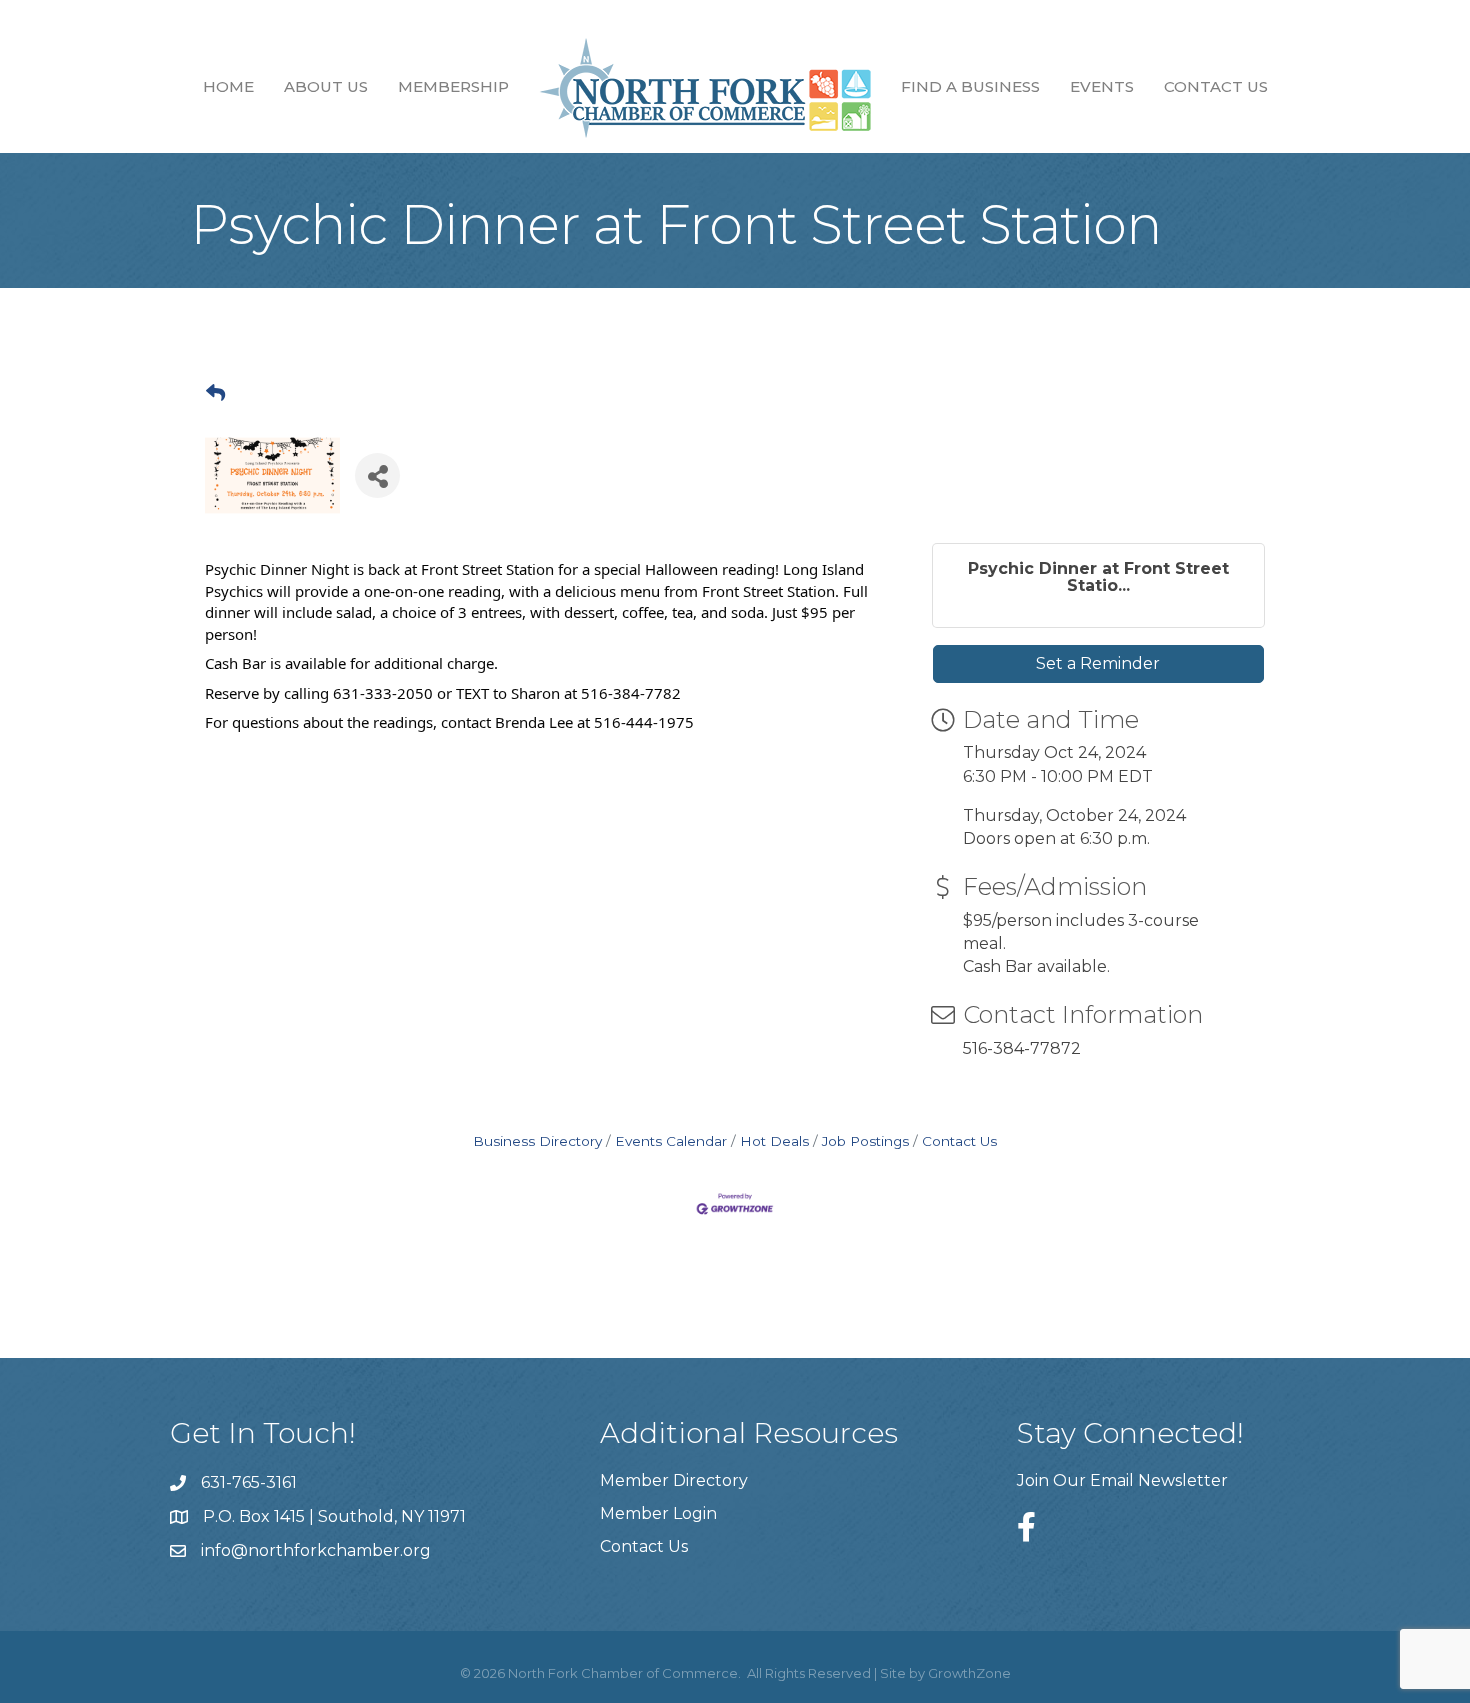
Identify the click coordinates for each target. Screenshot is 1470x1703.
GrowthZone (969, 1673)
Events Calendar (671, 1141)
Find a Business (970, 86)
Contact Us (1216, 86)
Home (228, 86)
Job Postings (865, 1141)
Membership (453, 86)
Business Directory (537, 1141)
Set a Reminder (1098, 663)
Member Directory (674, 1480)
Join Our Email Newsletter (1122, 1480)
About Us (326, 86)
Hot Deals (774, 1141)
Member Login (658, 1513)
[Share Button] (377, 475)
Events (1102, 86)
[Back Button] (215, 394)
